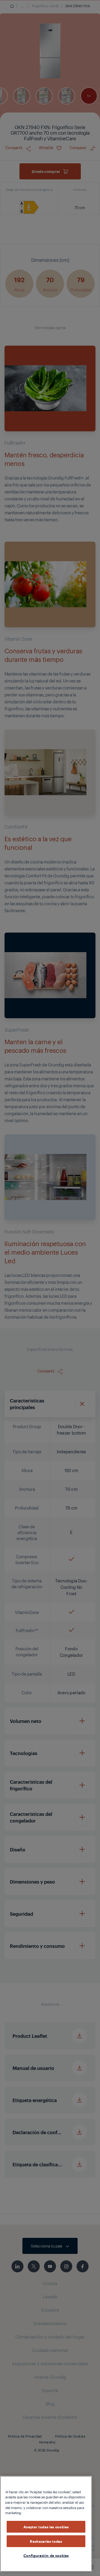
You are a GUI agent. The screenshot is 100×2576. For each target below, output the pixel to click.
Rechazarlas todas (46, 2541)
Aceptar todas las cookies (46, 2527)
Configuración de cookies (46, 2555)
